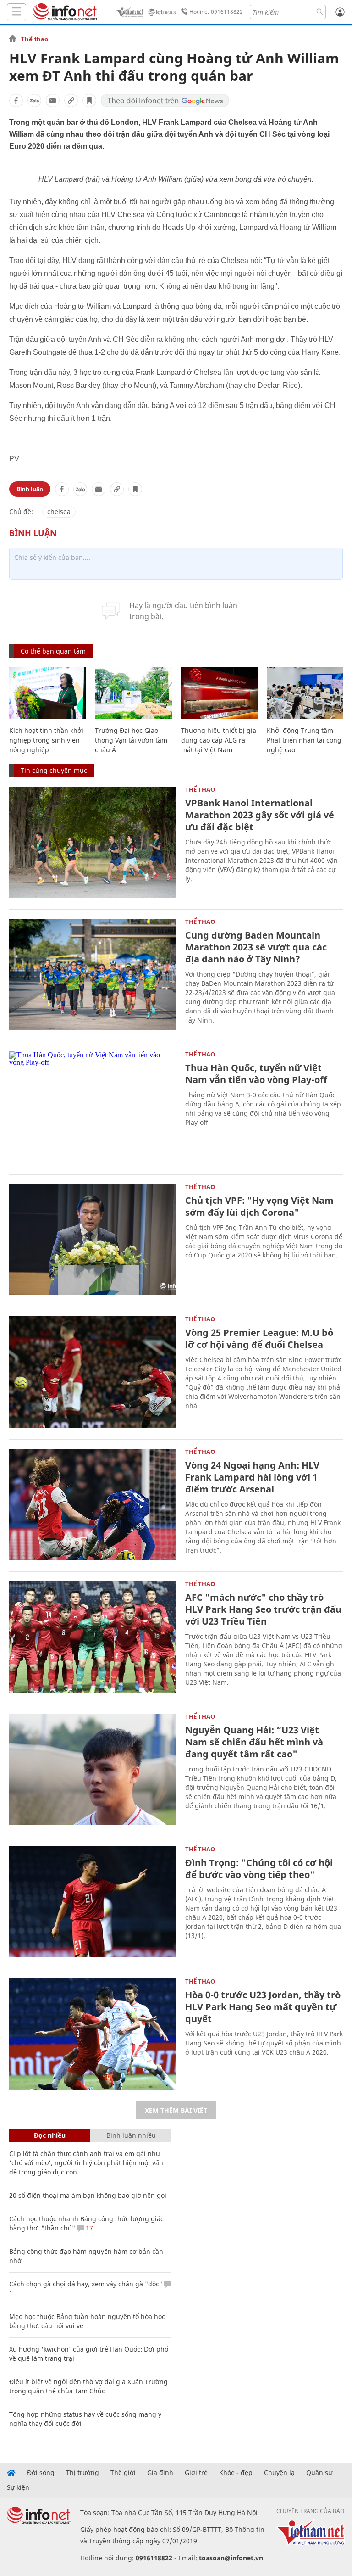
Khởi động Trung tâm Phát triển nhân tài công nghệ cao (304, 740)
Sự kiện (18, 2487)
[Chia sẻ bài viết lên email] (53, 101)
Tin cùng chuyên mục (54, 770)
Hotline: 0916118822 (216, 12)
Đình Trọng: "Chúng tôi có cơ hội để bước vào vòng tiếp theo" (259, 1869)
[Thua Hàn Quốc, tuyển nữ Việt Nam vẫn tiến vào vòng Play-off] (93, 1107)
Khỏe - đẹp (236, 2473)
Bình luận (30, 489)
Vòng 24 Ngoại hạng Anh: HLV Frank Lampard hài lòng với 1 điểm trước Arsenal (252, 1477)
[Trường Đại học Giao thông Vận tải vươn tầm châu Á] (133, 693)
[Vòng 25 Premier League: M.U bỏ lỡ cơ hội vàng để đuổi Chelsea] (93, 1372)
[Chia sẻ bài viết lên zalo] (34, 101)
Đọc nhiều (50, 2135)
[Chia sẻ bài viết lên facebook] (16, 101)
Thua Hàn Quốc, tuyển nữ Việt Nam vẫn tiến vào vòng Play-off (256, 1074)
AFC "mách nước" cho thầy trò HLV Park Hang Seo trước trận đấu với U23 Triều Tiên (263, 1609)
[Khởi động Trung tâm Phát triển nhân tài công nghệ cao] (305, 693)
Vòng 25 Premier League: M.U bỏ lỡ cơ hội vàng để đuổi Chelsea (259, 1338)
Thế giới (123, 2473)
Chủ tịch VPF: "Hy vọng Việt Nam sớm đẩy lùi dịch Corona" (259, 1206)
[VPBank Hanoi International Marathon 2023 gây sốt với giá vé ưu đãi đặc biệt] (93, 842)
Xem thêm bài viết (176, 2110)
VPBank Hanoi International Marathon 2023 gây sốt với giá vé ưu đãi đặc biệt (260, 815)
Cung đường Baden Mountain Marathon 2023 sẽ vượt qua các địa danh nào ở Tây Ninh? (256, 947)
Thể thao (35, 39)
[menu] (16, 12)
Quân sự (319, 2473)
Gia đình (160, 2473)
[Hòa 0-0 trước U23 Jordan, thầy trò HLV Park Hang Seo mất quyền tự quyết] (93, 2034)
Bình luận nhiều (131, 2135)
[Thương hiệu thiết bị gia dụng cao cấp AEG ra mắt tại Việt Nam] (219, 693)
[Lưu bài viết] (89, 101)
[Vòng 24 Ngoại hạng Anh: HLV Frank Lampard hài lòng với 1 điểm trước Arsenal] (93, 1505)
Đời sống (41, 2473)
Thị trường (82, 2473)
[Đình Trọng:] (93, 1902)
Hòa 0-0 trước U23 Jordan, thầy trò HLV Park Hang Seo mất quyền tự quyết (263, 2007)
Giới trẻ (196, 2473)
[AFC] (93, 1637)
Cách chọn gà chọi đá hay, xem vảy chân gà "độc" (86, 2284)
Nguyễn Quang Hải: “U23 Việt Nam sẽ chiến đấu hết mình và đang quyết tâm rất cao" (254, 1742)
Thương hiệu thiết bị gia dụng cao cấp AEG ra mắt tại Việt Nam (219, 740)
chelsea (59, 511)
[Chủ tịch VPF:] (93, 1240)
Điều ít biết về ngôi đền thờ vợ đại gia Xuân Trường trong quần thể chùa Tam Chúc (88, 2386)
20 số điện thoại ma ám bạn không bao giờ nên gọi (88, 2195)
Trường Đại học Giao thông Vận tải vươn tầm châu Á (131, 740)
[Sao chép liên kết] (71, 101)
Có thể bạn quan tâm (53, 651)
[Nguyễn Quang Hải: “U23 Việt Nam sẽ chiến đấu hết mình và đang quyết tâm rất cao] (93, 1769)
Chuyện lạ (279, 2473)
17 (88, 2228)
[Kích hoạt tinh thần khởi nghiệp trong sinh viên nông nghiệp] (47, 693)
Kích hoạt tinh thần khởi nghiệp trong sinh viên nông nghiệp (46, 740)
